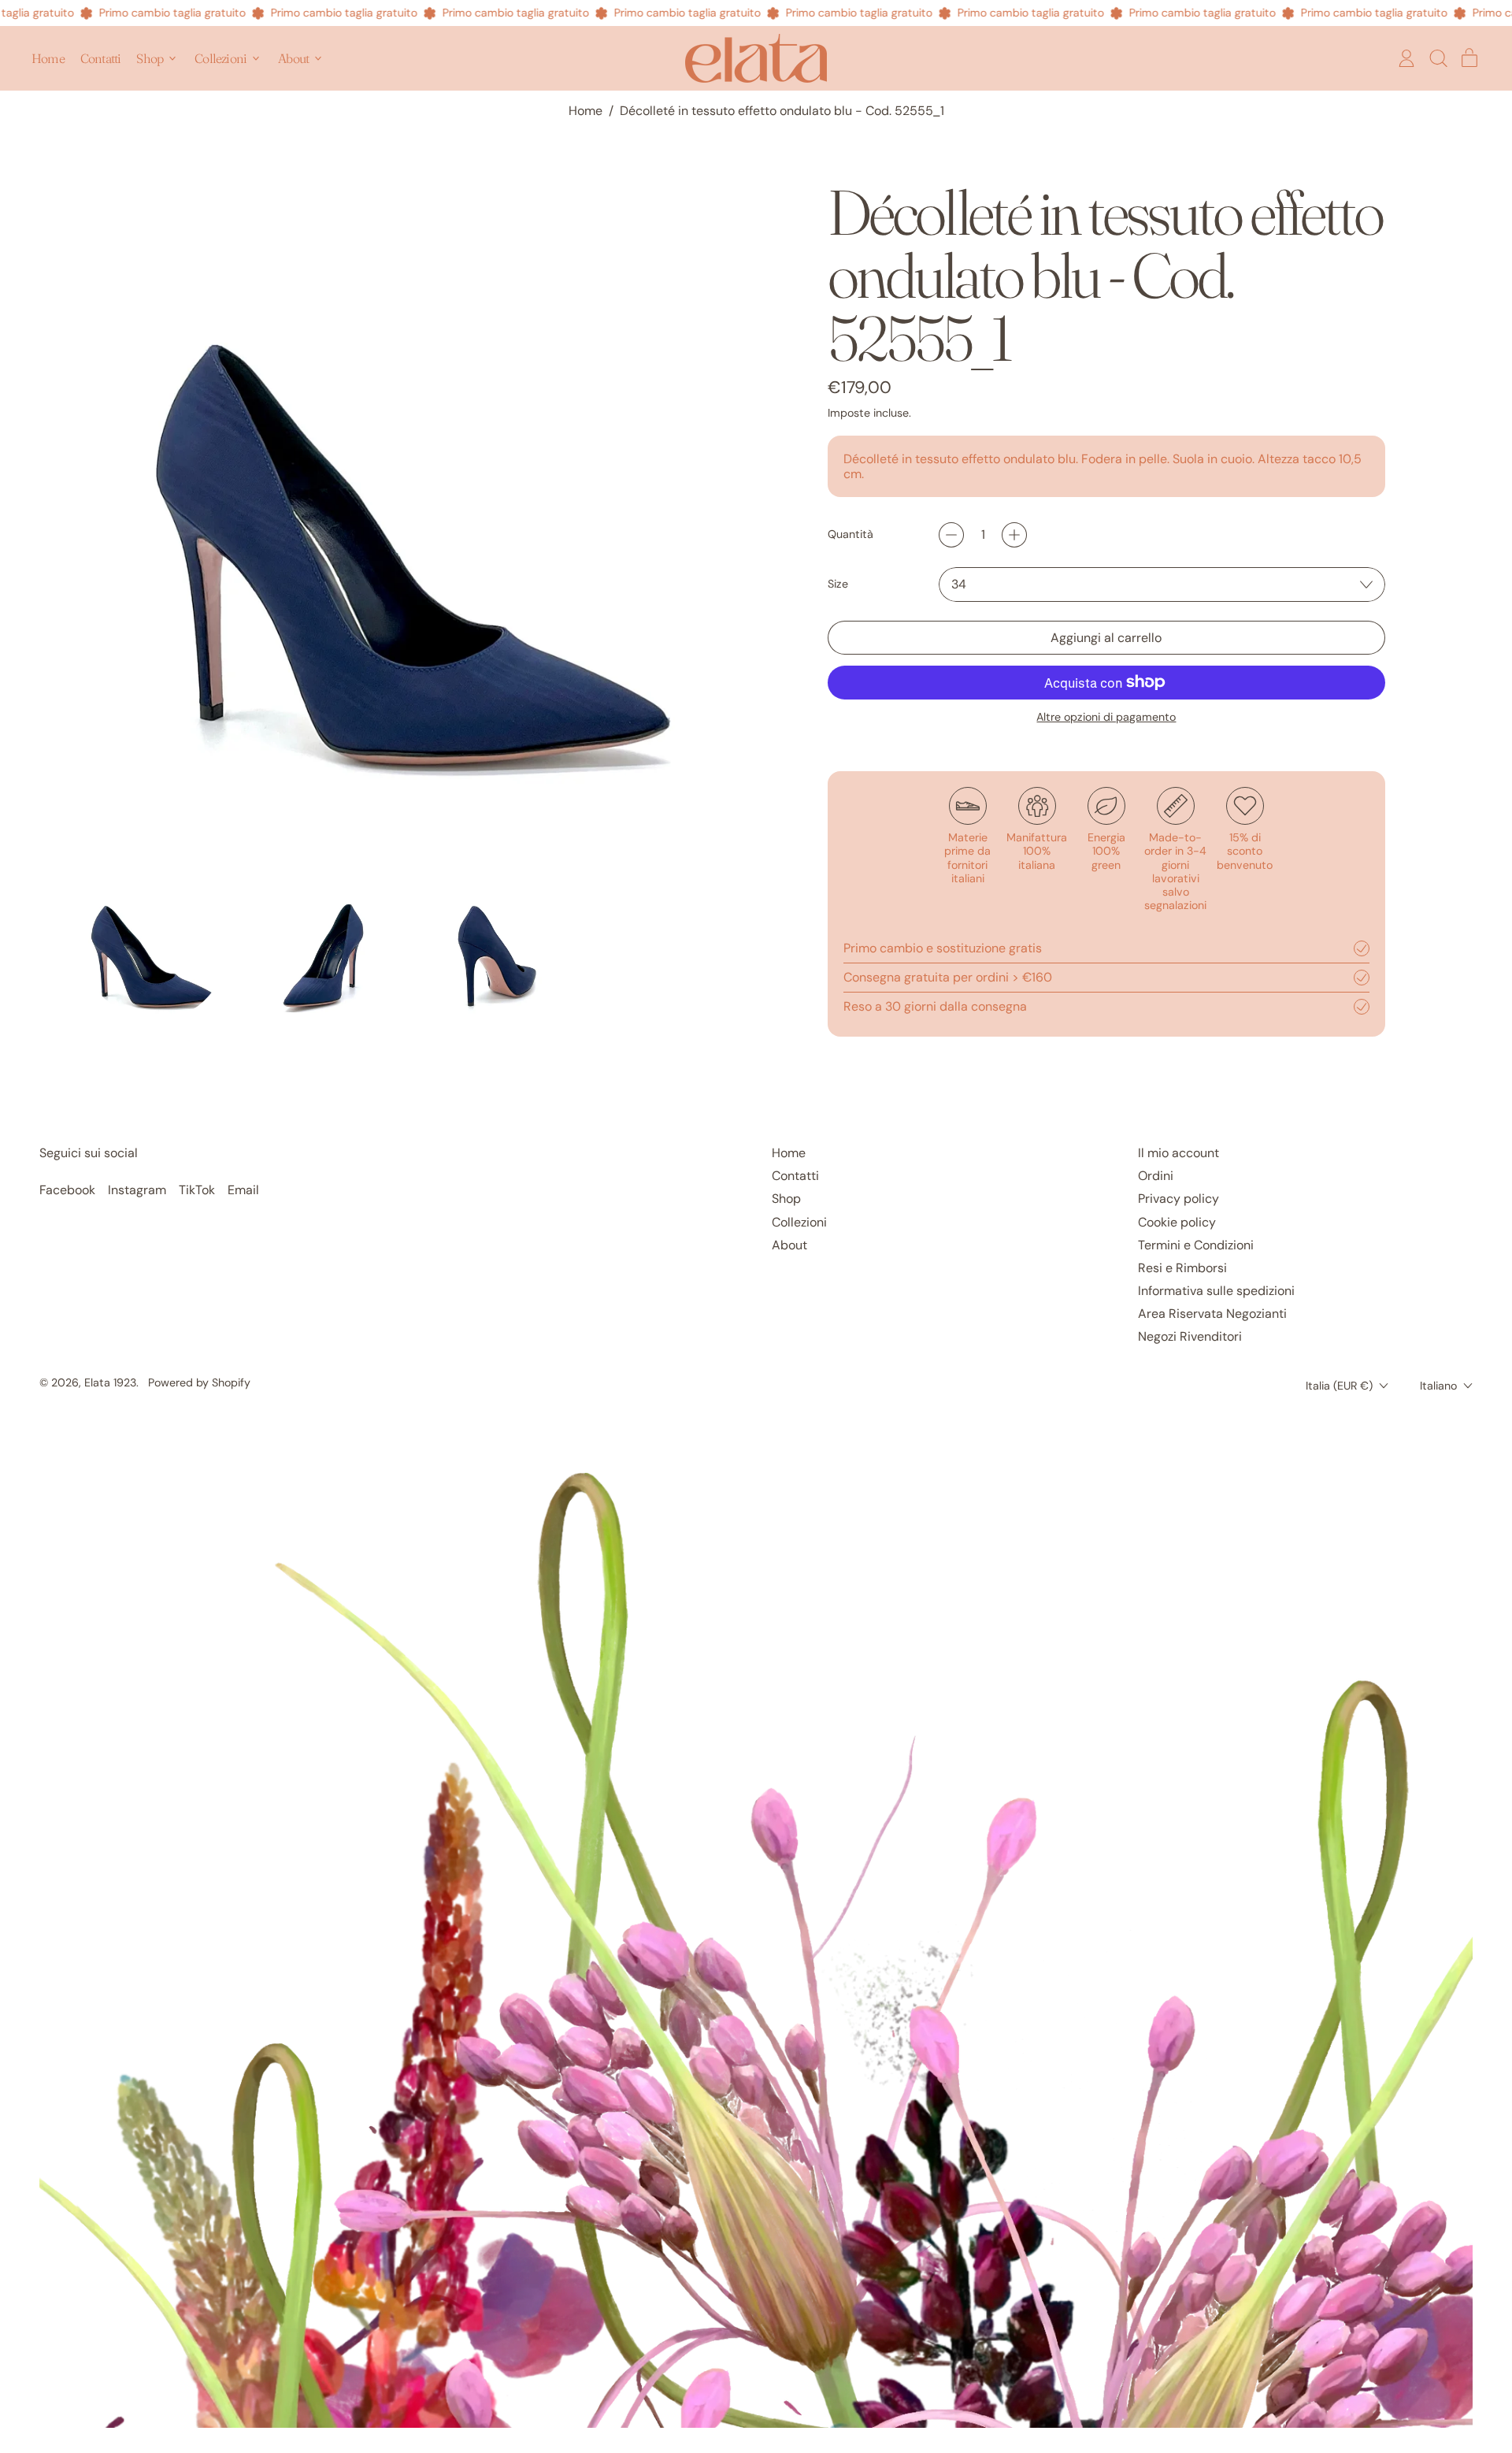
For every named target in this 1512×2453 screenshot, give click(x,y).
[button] (1438, 58)
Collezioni (799, 1222)
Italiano (1438, 1386)
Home (48, 58)
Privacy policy (1178, 1199)
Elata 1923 (110, 1382)
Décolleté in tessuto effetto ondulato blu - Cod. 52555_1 (782, 111)
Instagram (137, 1190)
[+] (1014, 535)
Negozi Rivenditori (1190, 1336)
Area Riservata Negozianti (1212, 1314)
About (789, 1245)
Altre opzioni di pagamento (1106, 717)
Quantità (850, 534)
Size (838, 584)
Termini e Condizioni (1196, 1245)
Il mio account (1178, 1153)
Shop (786, 1199)
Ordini (1156, 1176)
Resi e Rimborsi (1182, 1268)
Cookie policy (1177, 1222)
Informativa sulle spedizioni (1216, 1291)
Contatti (101, 58)
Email (243, 1190)
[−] (951, 535)
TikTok (197, 1190)
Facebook (67, 1190)
